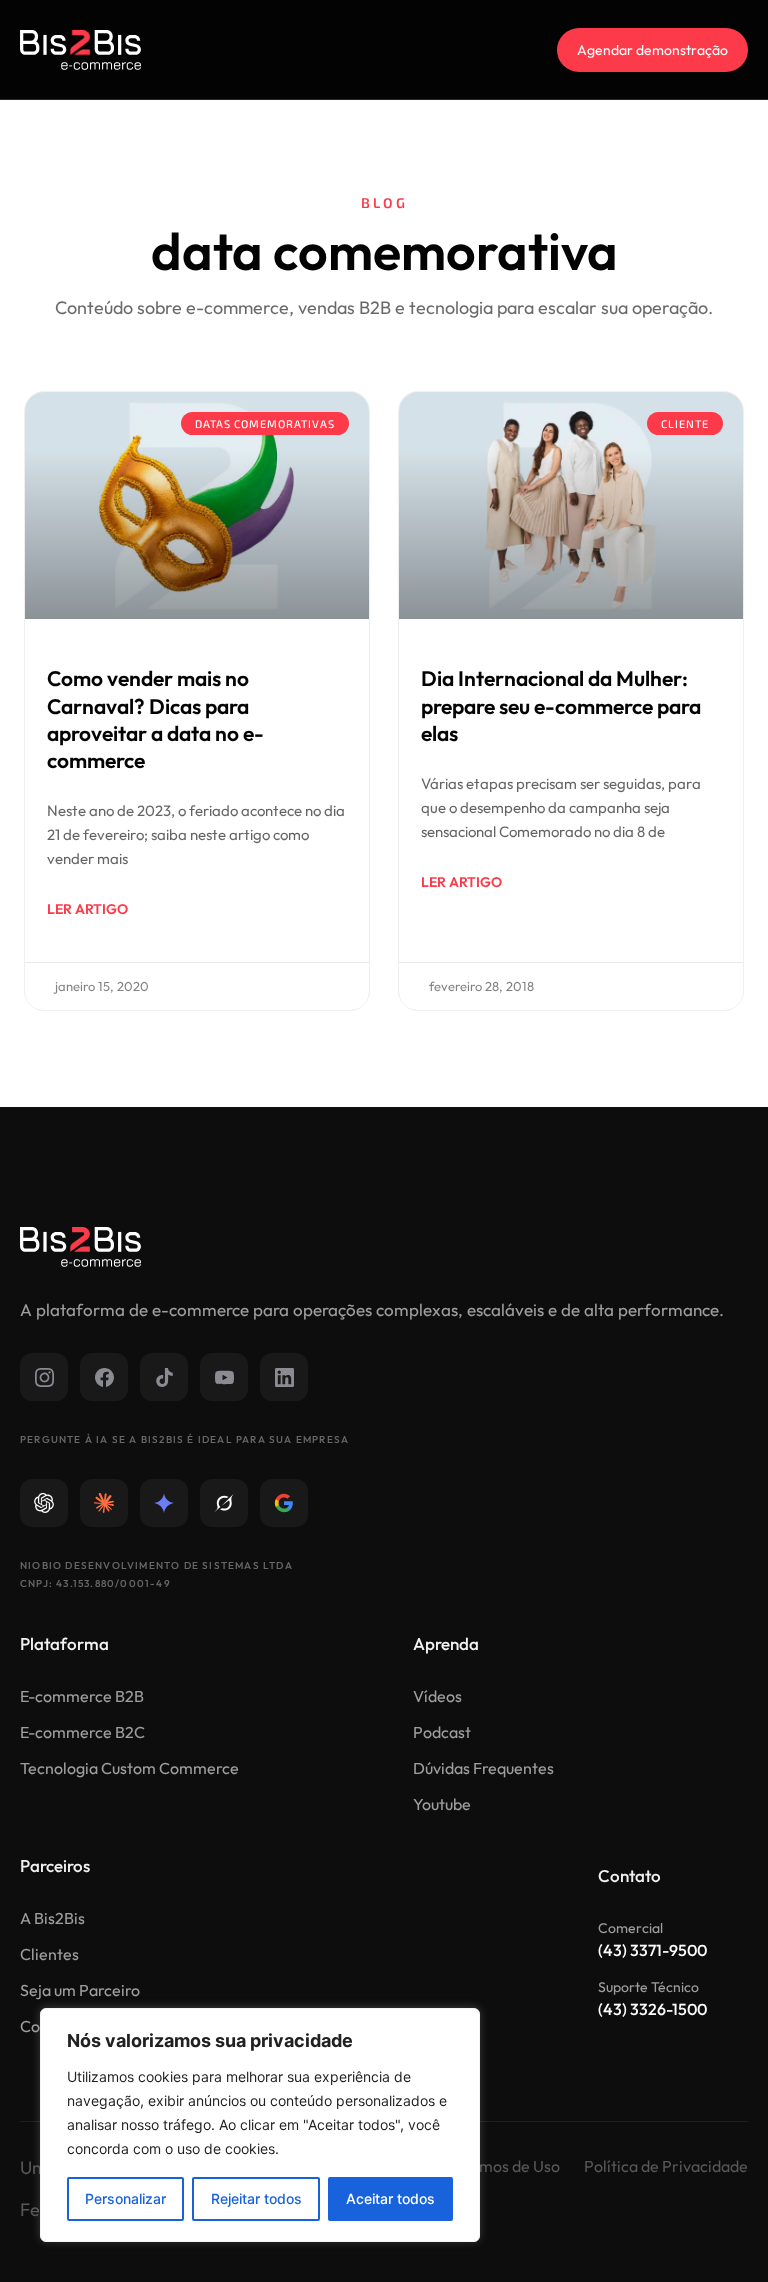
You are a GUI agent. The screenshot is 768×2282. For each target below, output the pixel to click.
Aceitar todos (390, 2198)
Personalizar (125, 2198)
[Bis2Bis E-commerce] (80, 50)
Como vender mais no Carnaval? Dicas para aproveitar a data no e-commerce (155, 719)
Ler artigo (87, 909)
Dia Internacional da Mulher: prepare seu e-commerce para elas (561, 705)
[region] (260, 2125)
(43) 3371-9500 (652, 1950)
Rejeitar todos (256, 2198)
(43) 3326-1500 (652, 2009)
